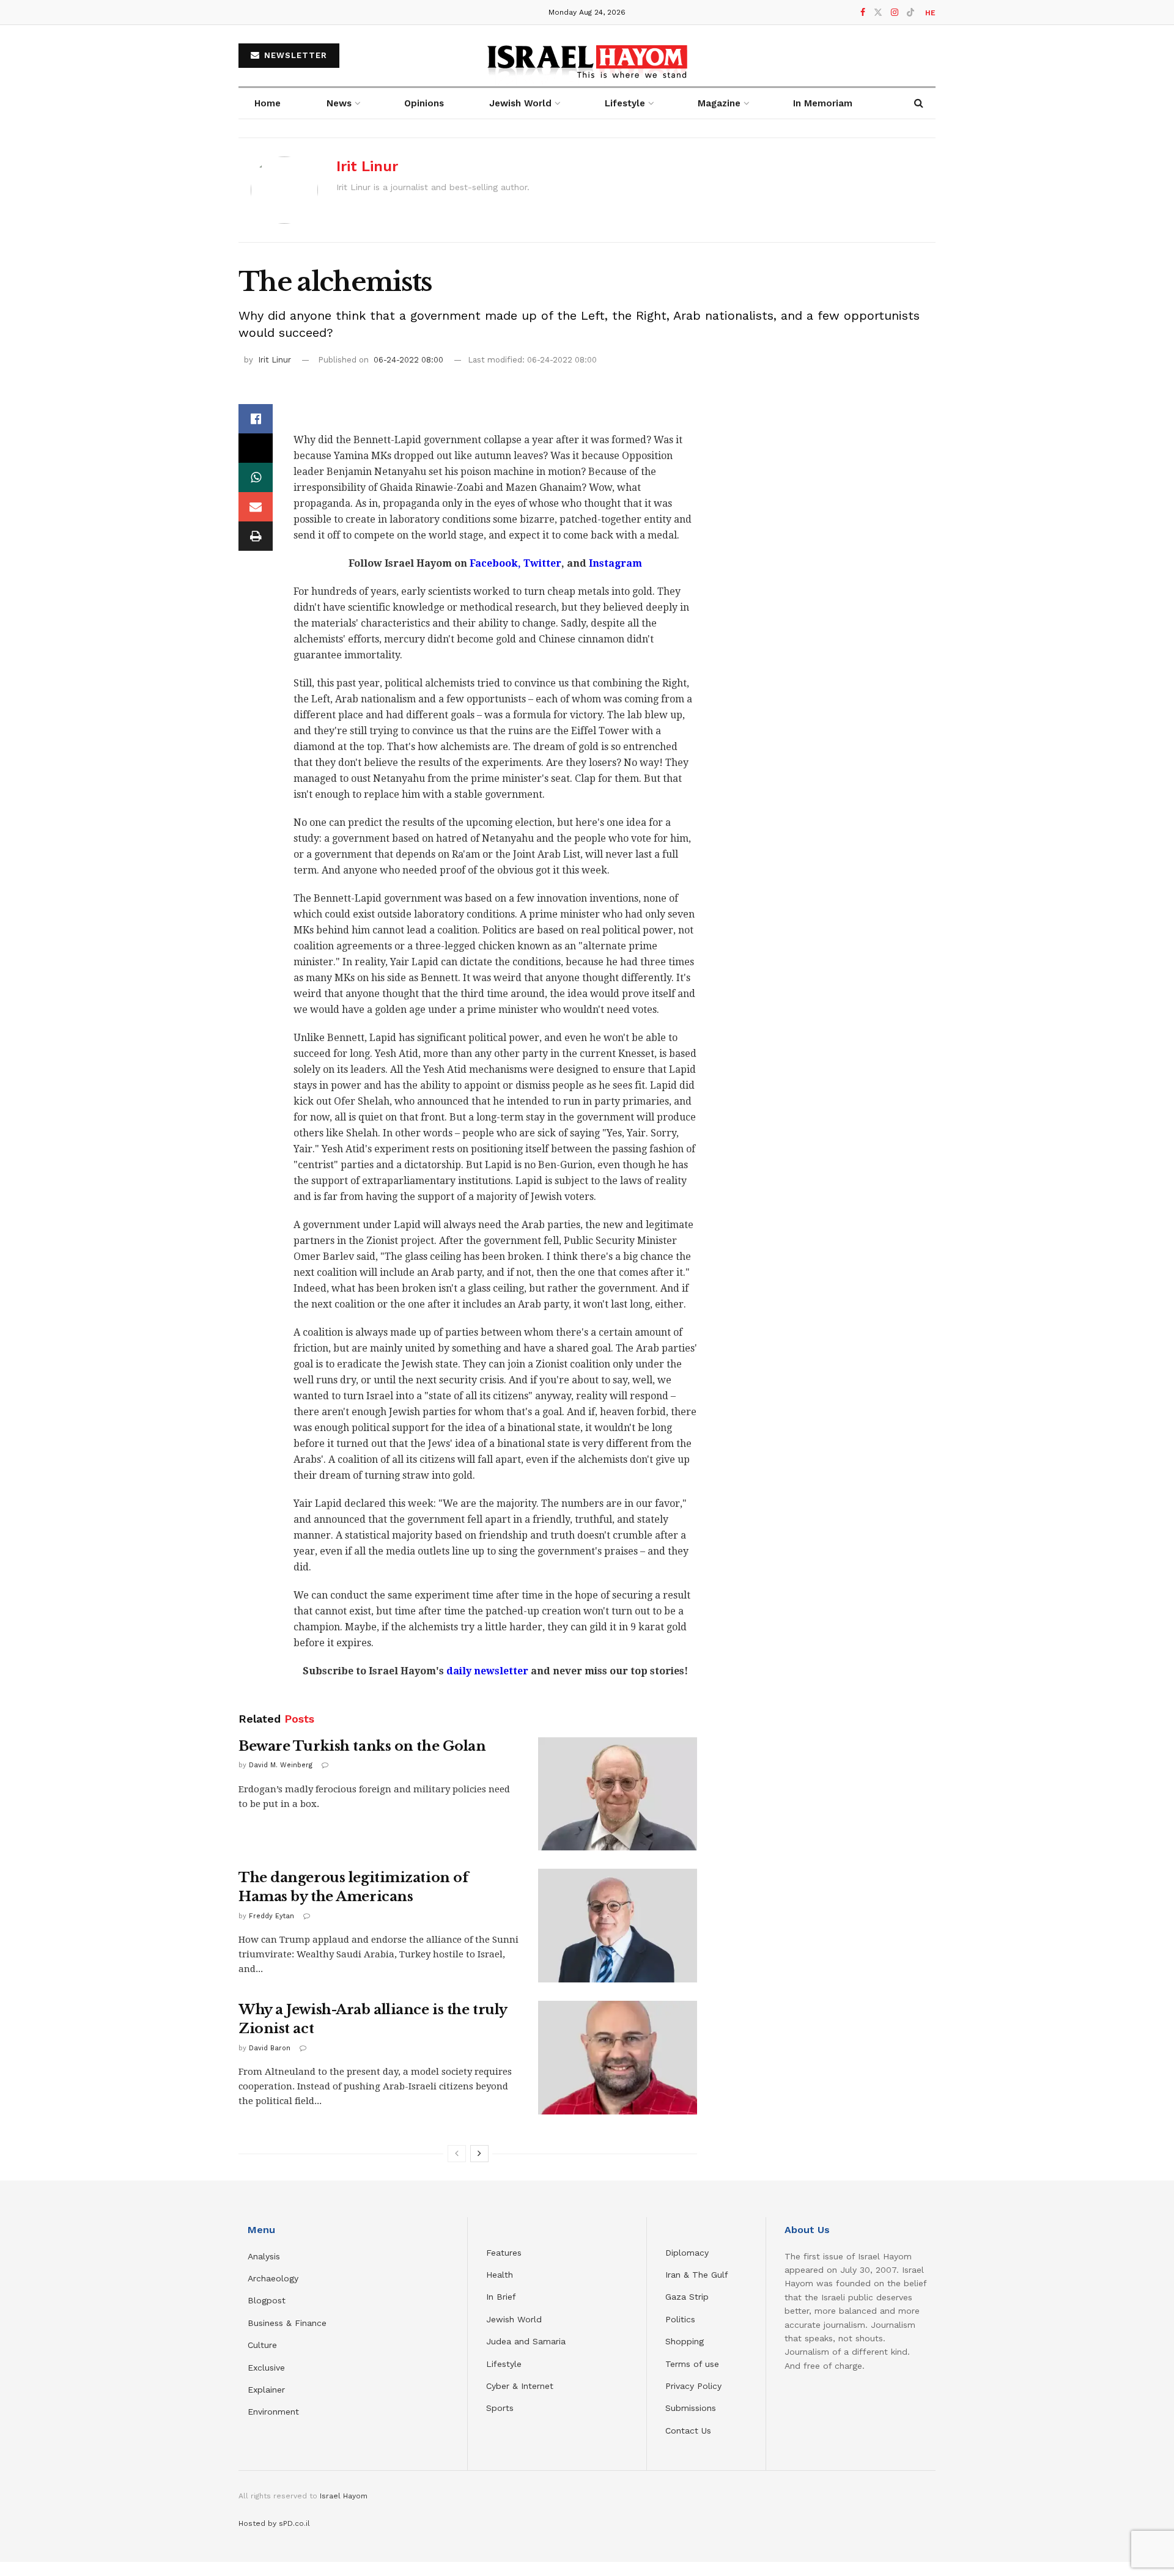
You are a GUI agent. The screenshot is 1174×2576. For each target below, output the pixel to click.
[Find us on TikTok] (910, 13)
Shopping (685, 2341)
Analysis (265, 2256)
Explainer (266, 2390)
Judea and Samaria (526, 2341)
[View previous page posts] (457, 2154)
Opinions (424, 103)
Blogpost (267, 2300)
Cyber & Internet (520, 2386)
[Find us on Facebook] (863, 13)
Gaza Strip (687, 2297)
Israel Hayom (344, 2496)
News (339, 103)
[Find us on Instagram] (895, 13)
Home (268, 103)
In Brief (501, 2297)
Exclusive (266, 2368)
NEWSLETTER (294, 55)
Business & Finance (287, 2323)
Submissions (691, 2408)
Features (504, 2253)
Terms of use (692, 2364)
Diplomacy (689, 2253)
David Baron (270, 2048)
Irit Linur (367, 166)
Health (500, 2275)
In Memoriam (823, 103)
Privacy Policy (693, 2386)
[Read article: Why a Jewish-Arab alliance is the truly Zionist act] (618, 2058)
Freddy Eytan (271, 1916)
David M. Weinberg (281, 1765)
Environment (273, 2412)
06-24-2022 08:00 (408, 360)
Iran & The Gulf (697, 2275)
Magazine (719, 103)
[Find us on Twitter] (878, 13)
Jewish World (514, 2319)
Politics (680, 2319)
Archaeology (273, 2278)
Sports (500, 2408)
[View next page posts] (479, 2154)
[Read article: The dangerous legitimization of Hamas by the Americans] (618, 1926)
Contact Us (688, 2431)
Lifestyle (504, 2364)
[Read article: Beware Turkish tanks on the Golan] (618, 1794)
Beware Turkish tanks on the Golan (362, 1746)
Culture (262, 2345)
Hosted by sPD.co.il (274, 2523)
